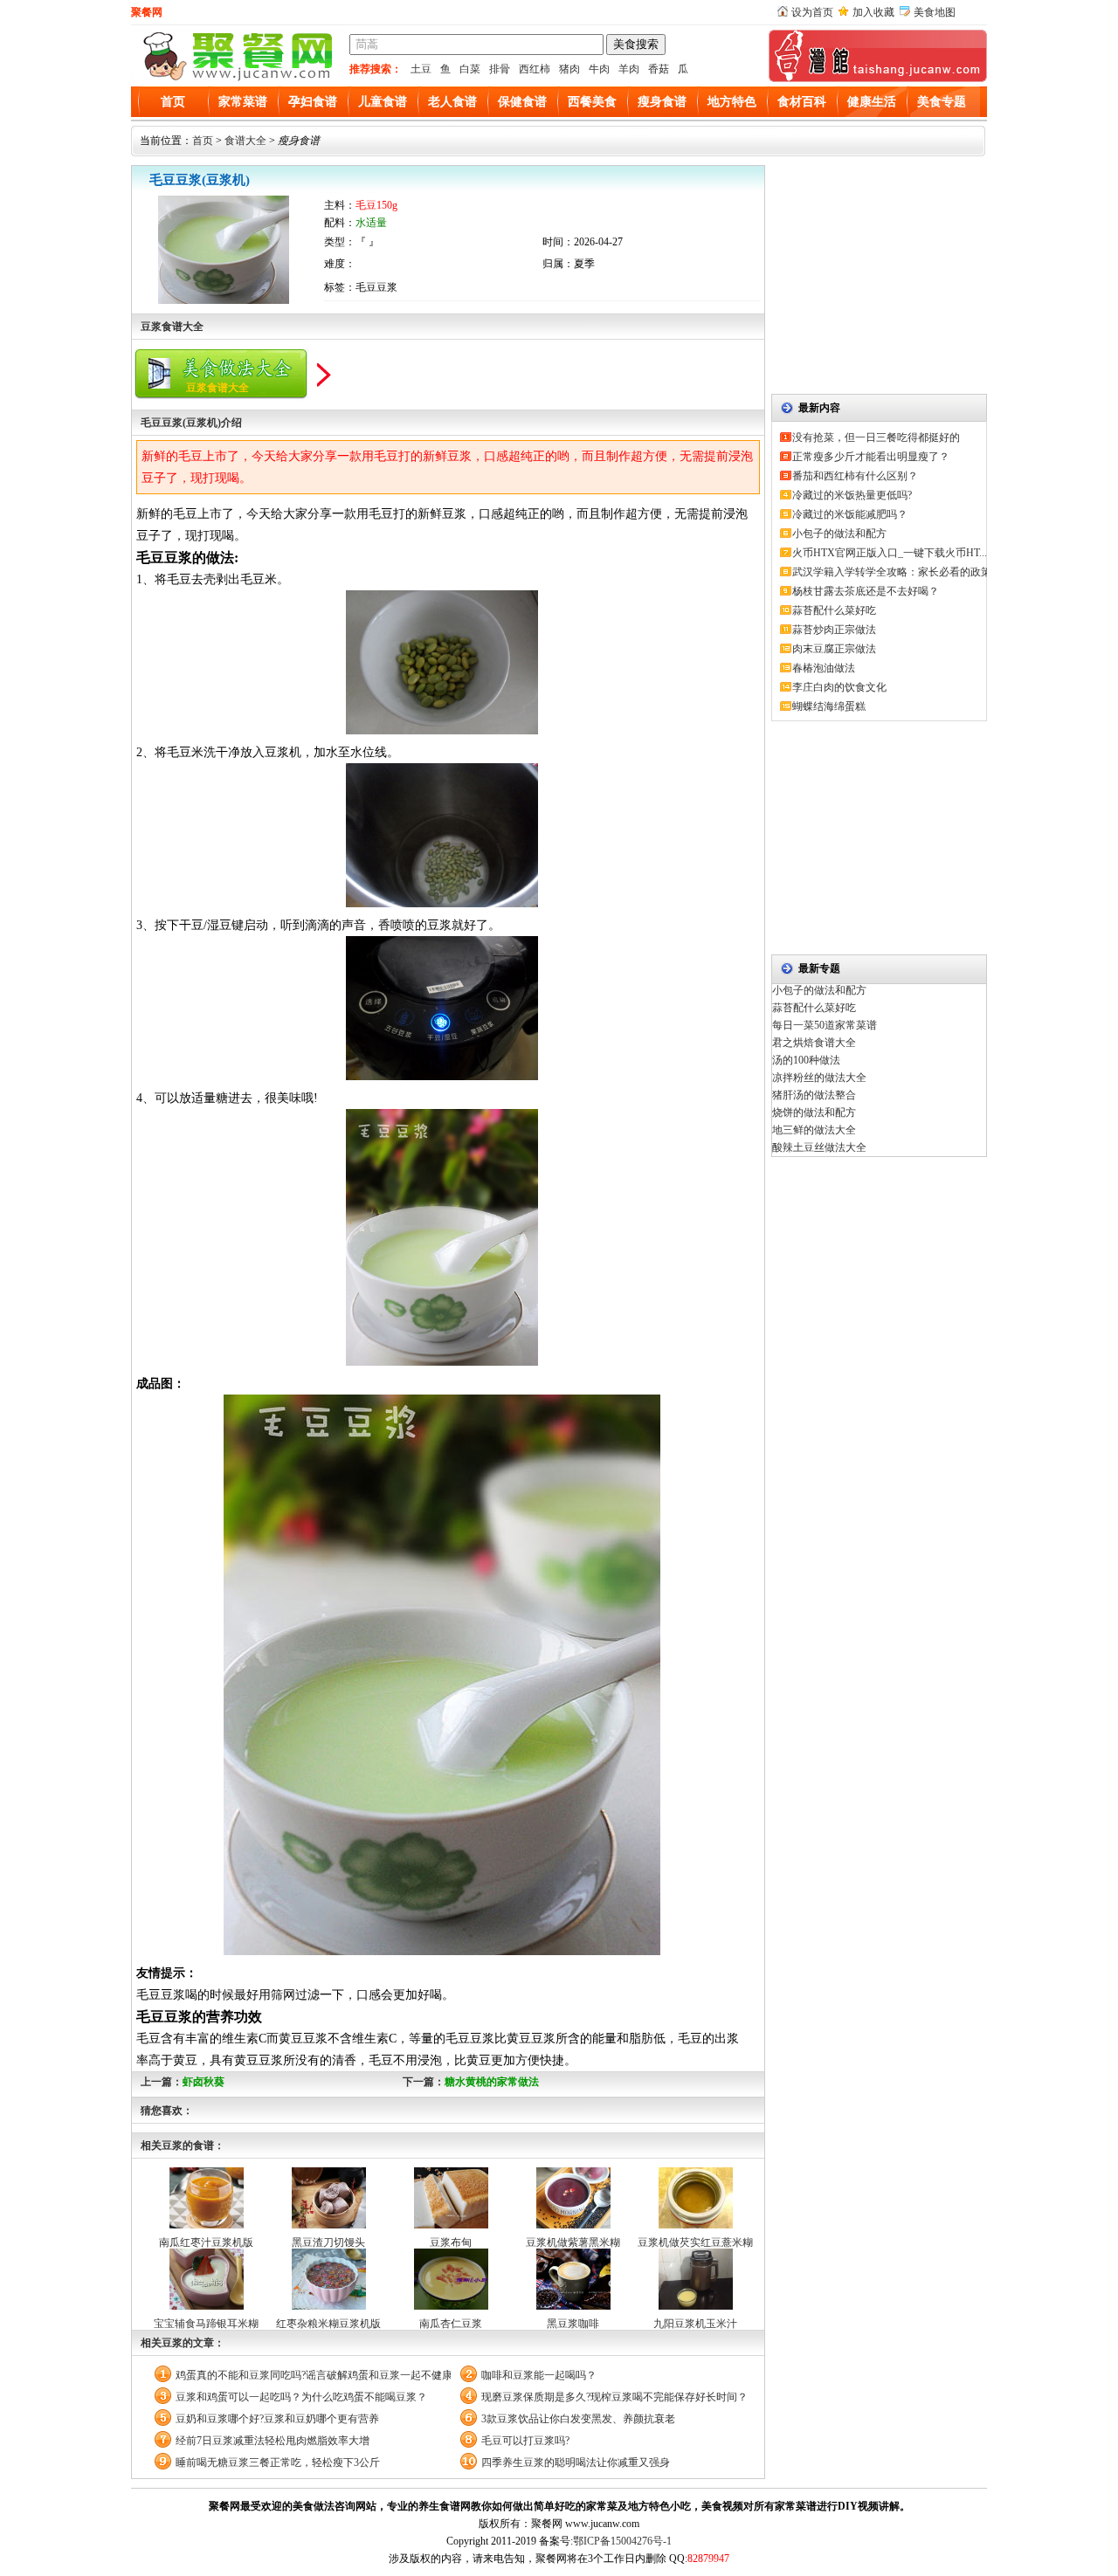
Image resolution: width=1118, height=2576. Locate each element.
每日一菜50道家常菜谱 (825, 1025)
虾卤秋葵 (204, 2082)
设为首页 (812, 12)
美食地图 (935, 12)
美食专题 (942, 102)
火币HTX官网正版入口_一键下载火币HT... (890, 553)
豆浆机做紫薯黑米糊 (573, 2242)
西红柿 (535, 69)
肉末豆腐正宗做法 (834, 649)
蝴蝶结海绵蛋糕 (829, 706)
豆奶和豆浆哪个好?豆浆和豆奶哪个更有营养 (277, 2419)
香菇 (659, 69)
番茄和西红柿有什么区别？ (855, 476)
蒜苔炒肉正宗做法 (834, 630)
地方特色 (732, 102)
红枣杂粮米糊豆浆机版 (328, 2324)
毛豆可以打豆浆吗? (525, 2441)
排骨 (500, 69)
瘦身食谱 (662, 102)
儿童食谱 (383, 102)
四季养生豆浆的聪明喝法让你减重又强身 (576, 2462)
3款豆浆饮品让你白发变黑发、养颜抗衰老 (578, 2419)
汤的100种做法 (806, 1060)
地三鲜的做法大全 (814, 1130)
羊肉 (629, 69)
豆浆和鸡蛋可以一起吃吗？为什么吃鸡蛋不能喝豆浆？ (301, 2397)
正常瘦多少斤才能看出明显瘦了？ (871, 457)
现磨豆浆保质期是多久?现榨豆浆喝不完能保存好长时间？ (614, 2397)
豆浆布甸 (451, 2242)
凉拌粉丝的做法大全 (819, 1078)
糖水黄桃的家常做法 (492, 2082)
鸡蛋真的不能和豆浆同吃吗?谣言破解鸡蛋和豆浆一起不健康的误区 (313, 2375)
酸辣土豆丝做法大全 (819, 1147)
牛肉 (599, 69)
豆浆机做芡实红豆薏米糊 (695, 2242)
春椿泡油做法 (824, 668)
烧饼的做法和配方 (814, 1112)
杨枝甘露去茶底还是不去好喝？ (866, 591)
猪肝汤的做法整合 (814, 1095)
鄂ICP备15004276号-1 (622, 2541)
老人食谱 (452, 102)
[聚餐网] (236, 79)
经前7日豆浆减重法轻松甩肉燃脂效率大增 (273, 2441)
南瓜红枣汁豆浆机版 (206, 2242)
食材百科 (802, 102)
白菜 (470, 69)
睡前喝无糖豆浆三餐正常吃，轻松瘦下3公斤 (278, 2462)
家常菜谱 (243, 102)
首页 (173, 102)
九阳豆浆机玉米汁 (695, 2324)
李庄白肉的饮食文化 (839, 687)
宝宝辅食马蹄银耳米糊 (206, 2324)
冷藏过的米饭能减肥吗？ (850, 514)
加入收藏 (873, 12)
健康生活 (872, 102)
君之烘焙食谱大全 (814, 1043)
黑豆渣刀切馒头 (328, 2242)
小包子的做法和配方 (839, 534)
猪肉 (569, 69)
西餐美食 (592, 102)
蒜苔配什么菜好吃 (834, 610)
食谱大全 (245, 141)
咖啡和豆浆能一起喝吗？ (539, 2375)
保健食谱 (522, 102)
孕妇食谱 (313, 102)
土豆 (421, 69)
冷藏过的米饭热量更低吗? (852, 495)
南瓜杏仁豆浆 (451, 2324)
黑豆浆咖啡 (573, 2324)
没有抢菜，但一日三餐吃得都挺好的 (876, 437)
